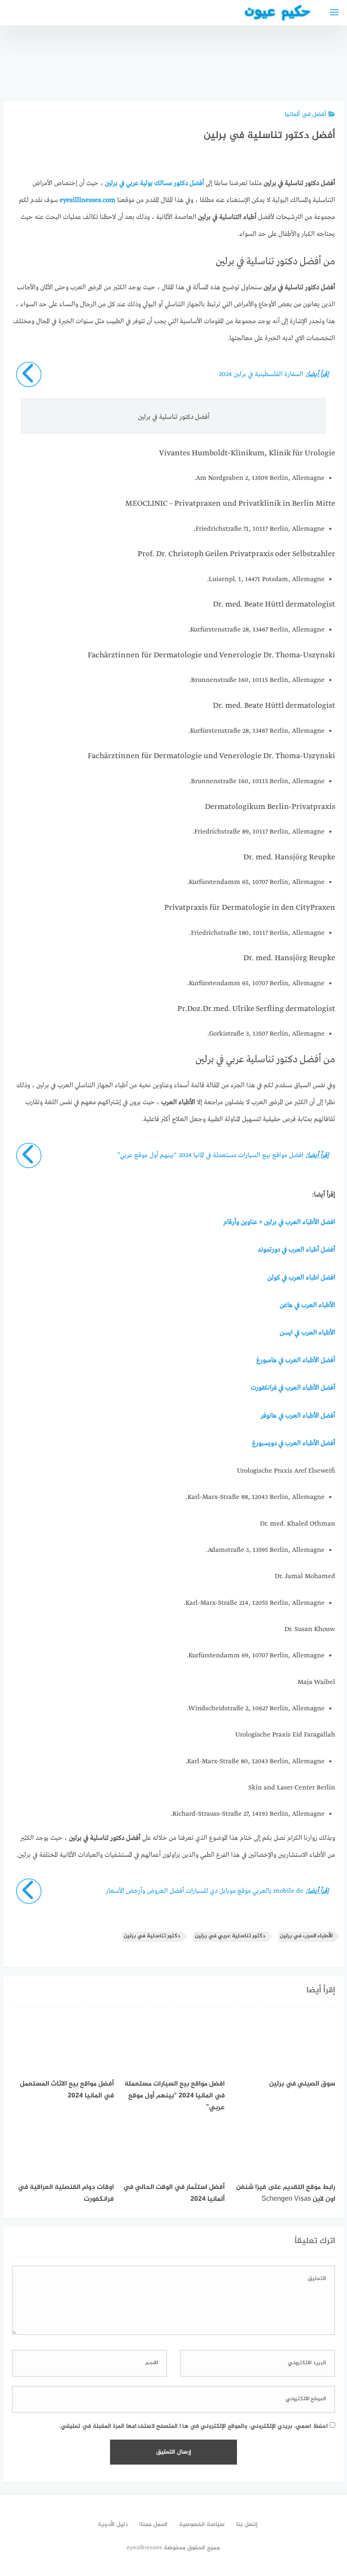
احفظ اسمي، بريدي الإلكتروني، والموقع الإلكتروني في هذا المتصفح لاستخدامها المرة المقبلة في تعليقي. (194, 2426)
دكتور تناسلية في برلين (152, 1936)
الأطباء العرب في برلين (306, 1936)
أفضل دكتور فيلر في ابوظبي (140, 72)
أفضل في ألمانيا (306, 115)
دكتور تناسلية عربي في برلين (230, 1936)
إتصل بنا (247, 2525)
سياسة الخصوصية (202, 2525)
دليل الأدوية (113, 2525)
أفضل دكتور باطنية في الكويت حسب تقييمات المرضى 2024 (277, 56)
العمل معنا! (153, 2525)
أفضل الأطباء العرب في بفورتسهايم (322, 68)
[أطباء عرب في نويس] (185, 64)
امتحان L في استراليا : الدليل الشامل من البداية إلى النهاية (231, 60)
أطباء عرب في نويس (185, 75)
